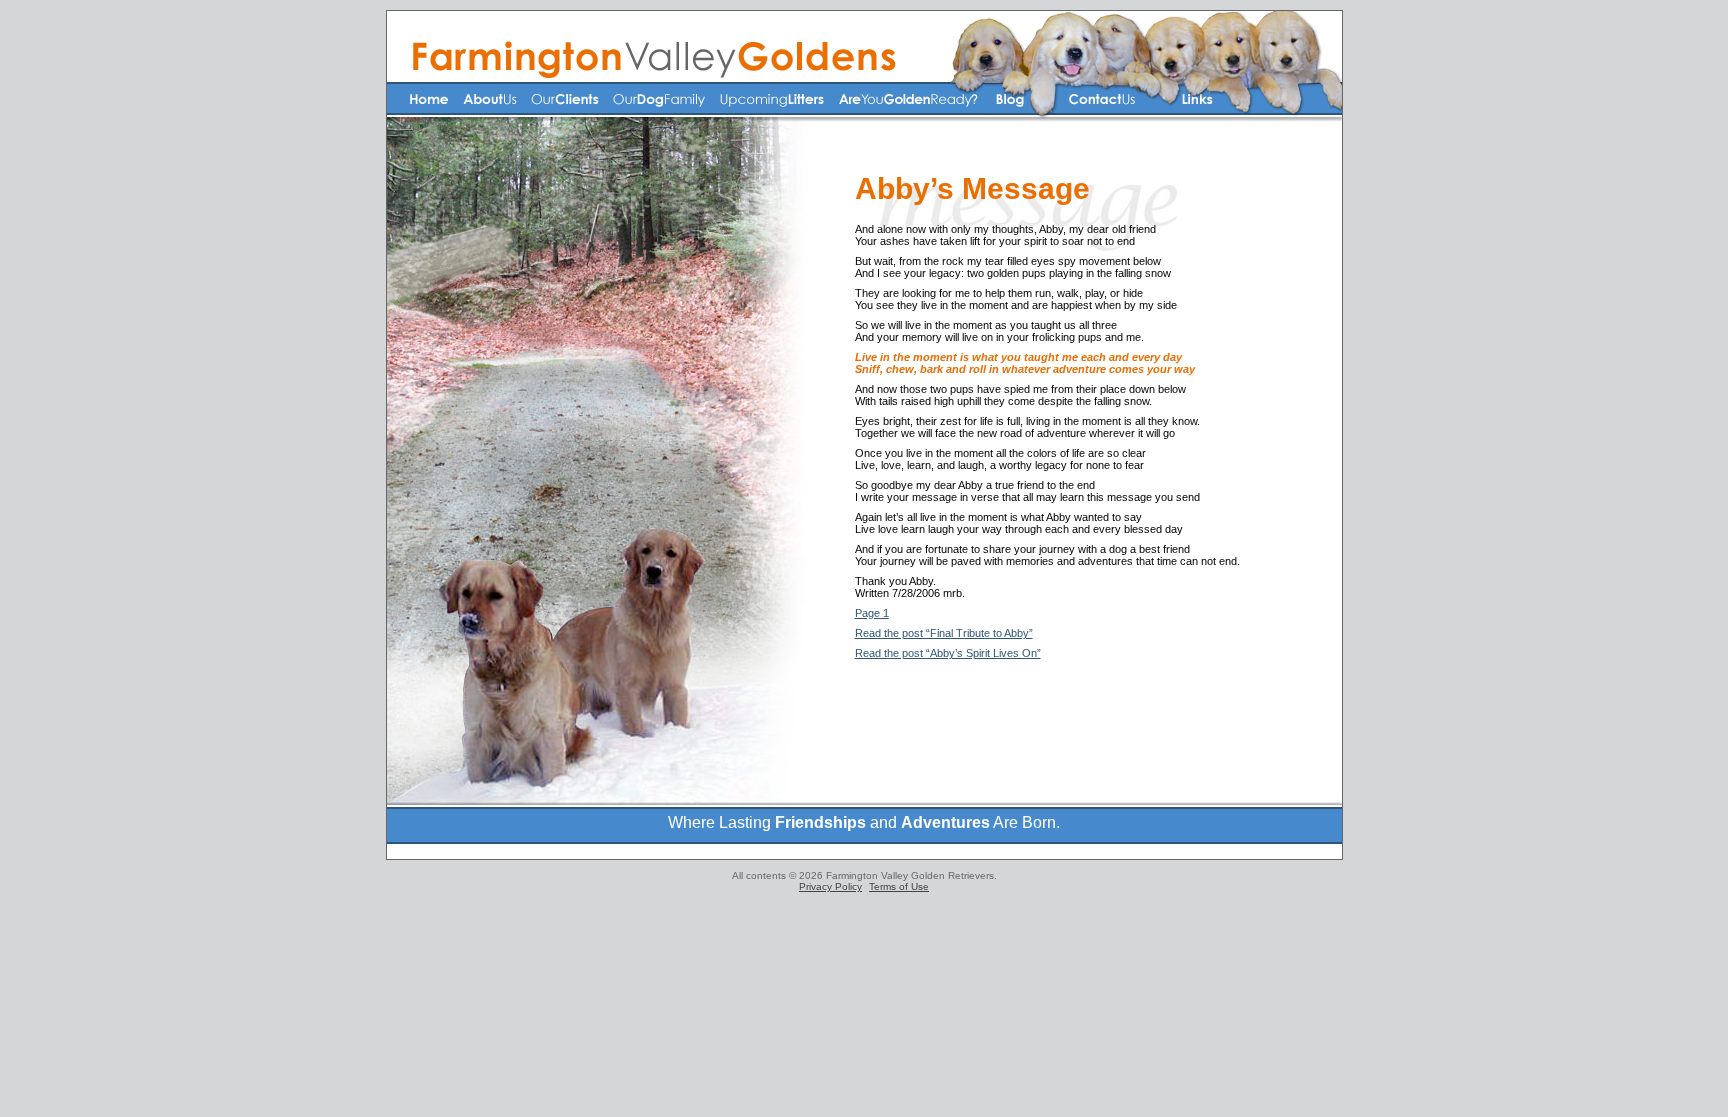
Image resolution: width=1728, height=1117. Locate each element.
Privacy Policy (830, 886)
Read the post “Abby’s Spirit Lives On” (948, 653)
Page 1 (872, 613)
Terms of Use (899, 886)
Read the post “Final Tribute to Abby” (944, 633)
